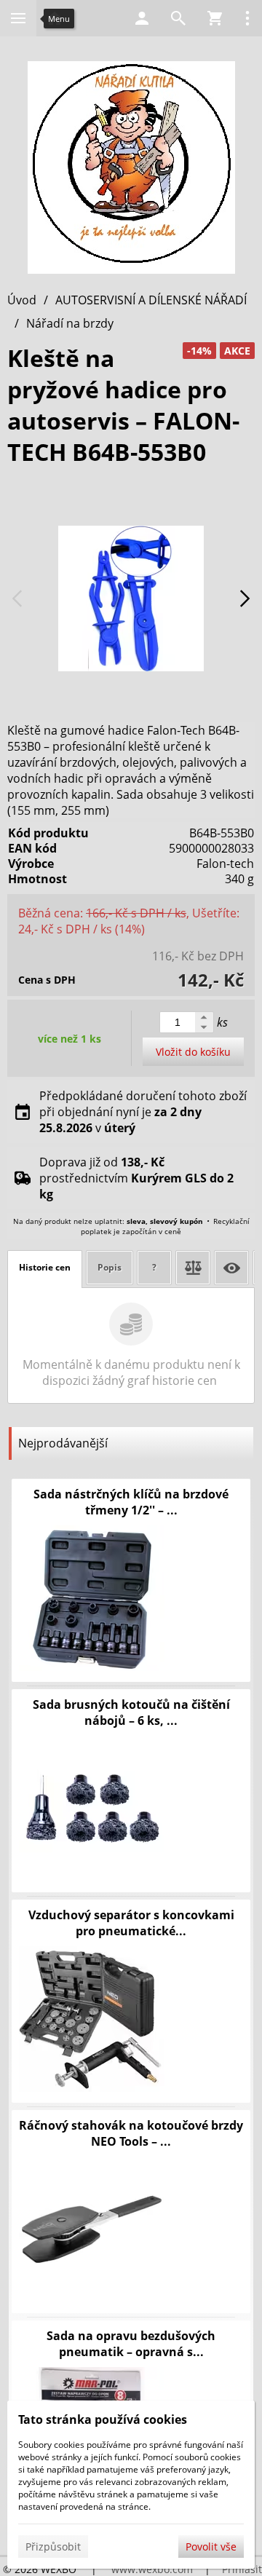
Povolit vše (211, 2547)
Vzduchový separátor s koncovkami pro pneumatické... (131, 1923)
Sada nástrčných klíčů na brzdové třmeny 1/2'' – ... (131, 1502)
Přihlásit (242, 2569)
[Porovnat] (193, 1268)
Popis (110, 1267)
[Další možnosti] (247, 18)
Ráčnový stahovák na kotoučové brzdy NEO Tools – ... (131, 2133)
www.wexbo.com (152, 2569)
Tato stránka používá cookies (103, 2419)
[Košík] (215, 18)
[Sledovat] (231, 1268)
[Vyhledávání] (178, 18)
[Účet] (142, 18)
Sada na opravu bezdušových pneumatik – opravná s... (131, 2344)
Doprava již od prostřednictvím (136, 1178)
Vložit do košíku (193, 1052)
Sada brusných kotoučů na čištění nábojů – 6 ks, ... (131, 1712)
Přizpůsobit (53, 2547)
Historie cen (45, 1267)
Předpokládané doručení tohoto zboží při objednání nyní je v (143, 1112)
